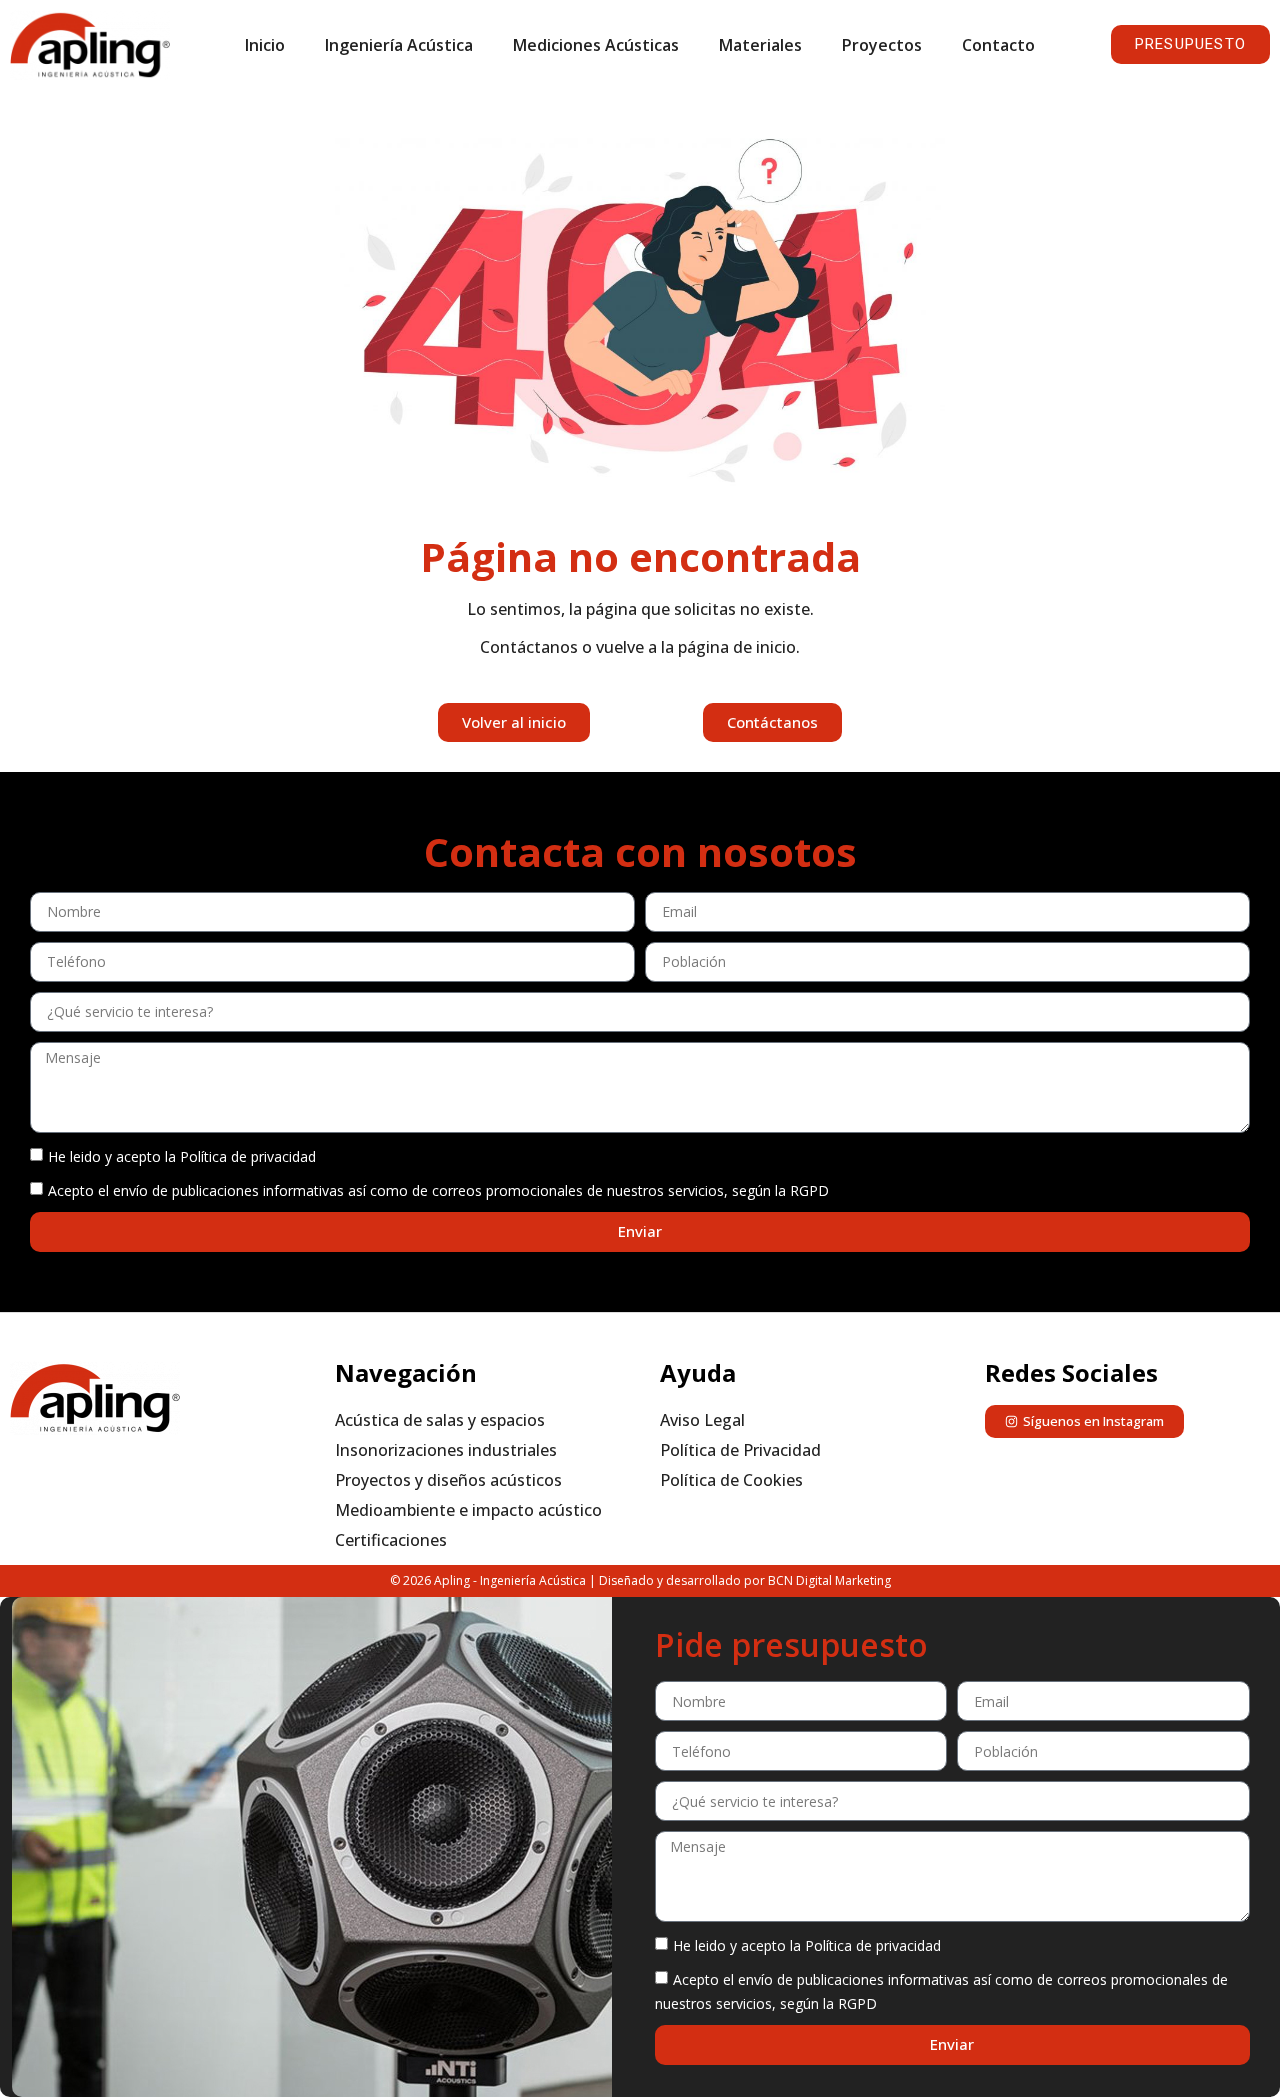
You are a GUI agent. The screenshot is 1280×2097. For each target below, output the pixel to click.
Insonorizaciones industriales (446, 1450)
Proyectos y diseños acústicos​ (448, 1480)
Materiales (760, 45)
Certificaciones (391, 1540)
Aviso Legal (702, 1420)
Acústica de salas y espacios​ (440, 1420)
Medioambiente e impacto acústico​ (468, 1510)
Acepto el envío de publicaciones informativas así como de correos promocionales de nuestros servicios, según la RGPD (438, 1189)
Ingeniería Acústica (399, 45)
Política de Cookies (731, 1480)
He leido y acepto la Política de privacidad (182, 1155)
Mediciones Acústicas (596, 45)
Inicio (265, 45)
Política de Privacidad (740, 1450)
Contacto (998, 45)
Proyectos (882, 45)
